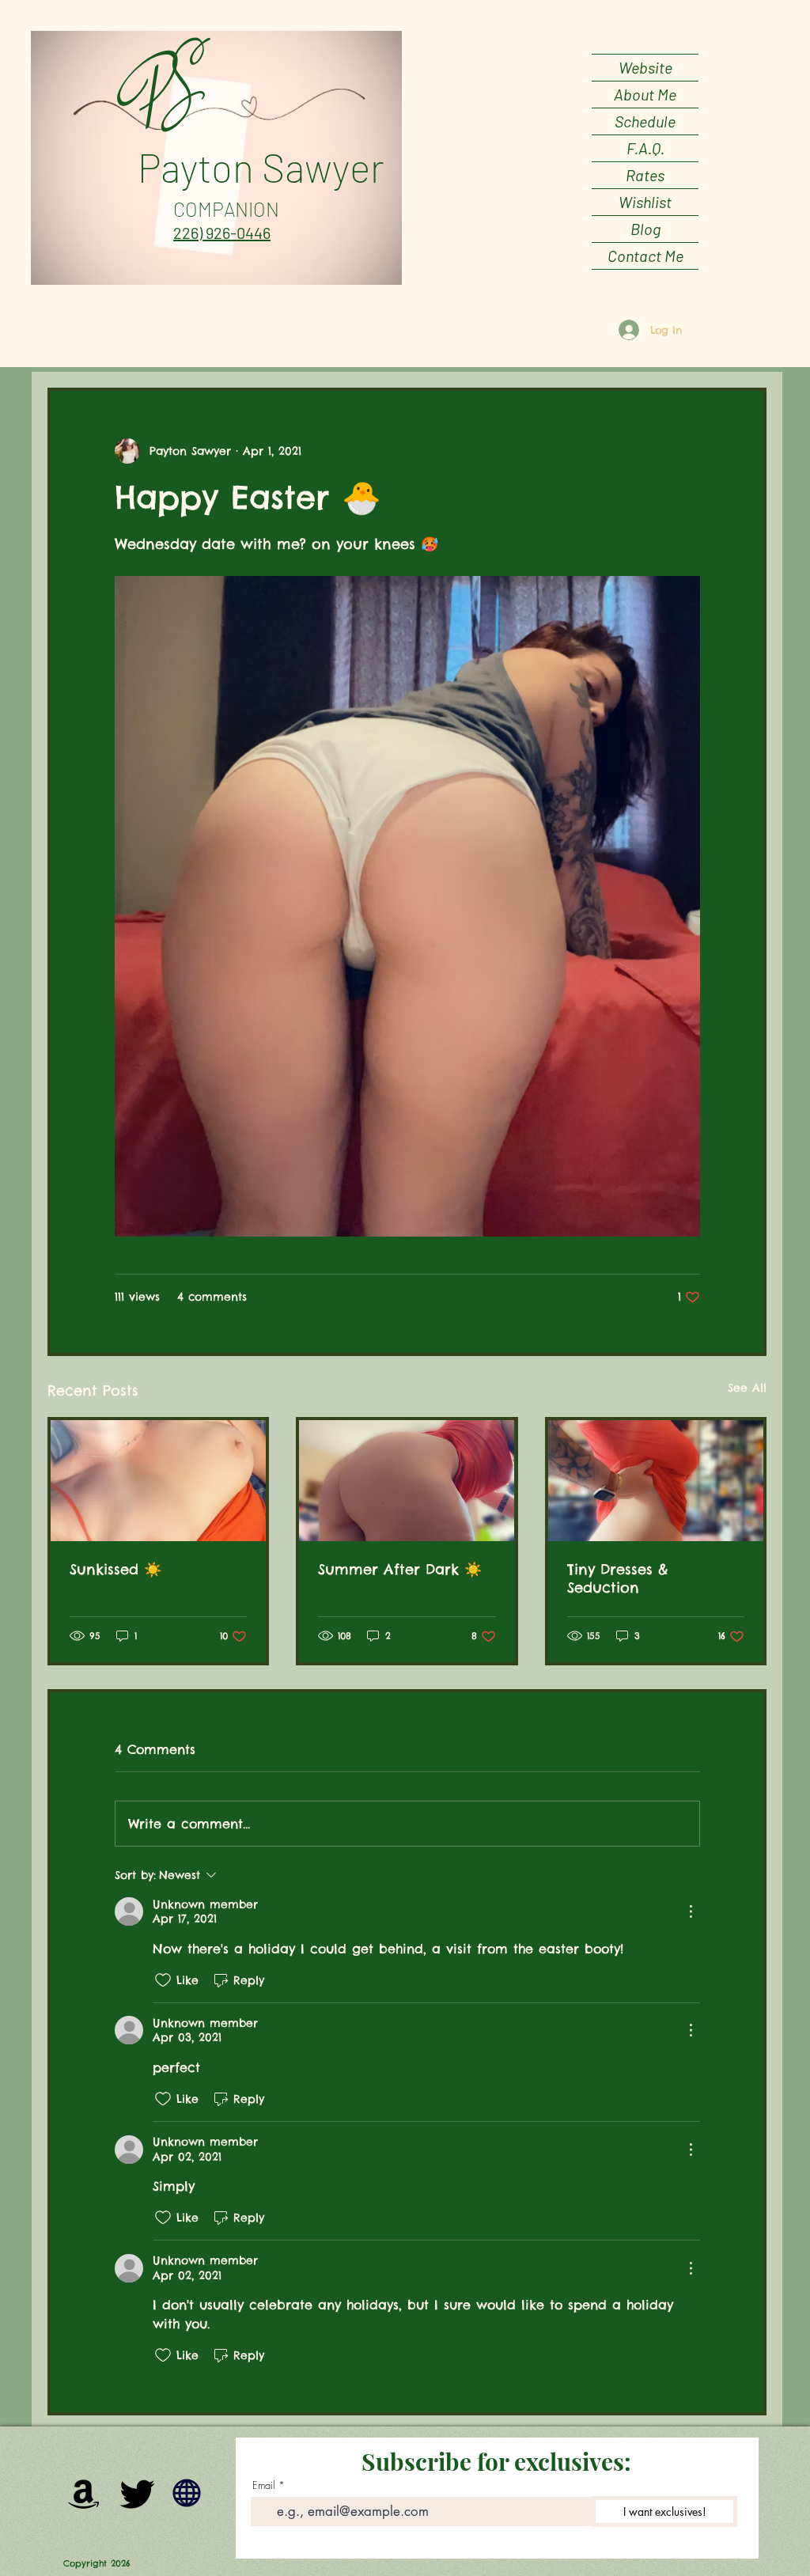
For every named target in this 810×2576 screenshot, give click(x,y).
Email (264, 2485)
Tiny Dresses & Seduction (617, 1578)
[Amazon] (84, 2493)
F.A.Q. (645, 148)
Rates (645, 175)
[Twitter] (138, 2493)
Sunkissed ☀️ (115, 1569)
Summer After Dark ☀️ (400, 1569)
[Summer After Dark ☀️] (407, 1481)
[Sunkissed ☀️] (158, 1481)
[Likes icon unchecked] (163, 1980)
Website (645, 67)
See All (747, 1388)
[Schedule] (187, 2493)
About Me (645, 94)
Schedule (645, 121)
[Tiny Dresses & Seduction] (656, 1481)
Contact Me (645, 256)
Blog (645, 229)
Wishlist (645, 202)
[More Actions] (691, 1911)
